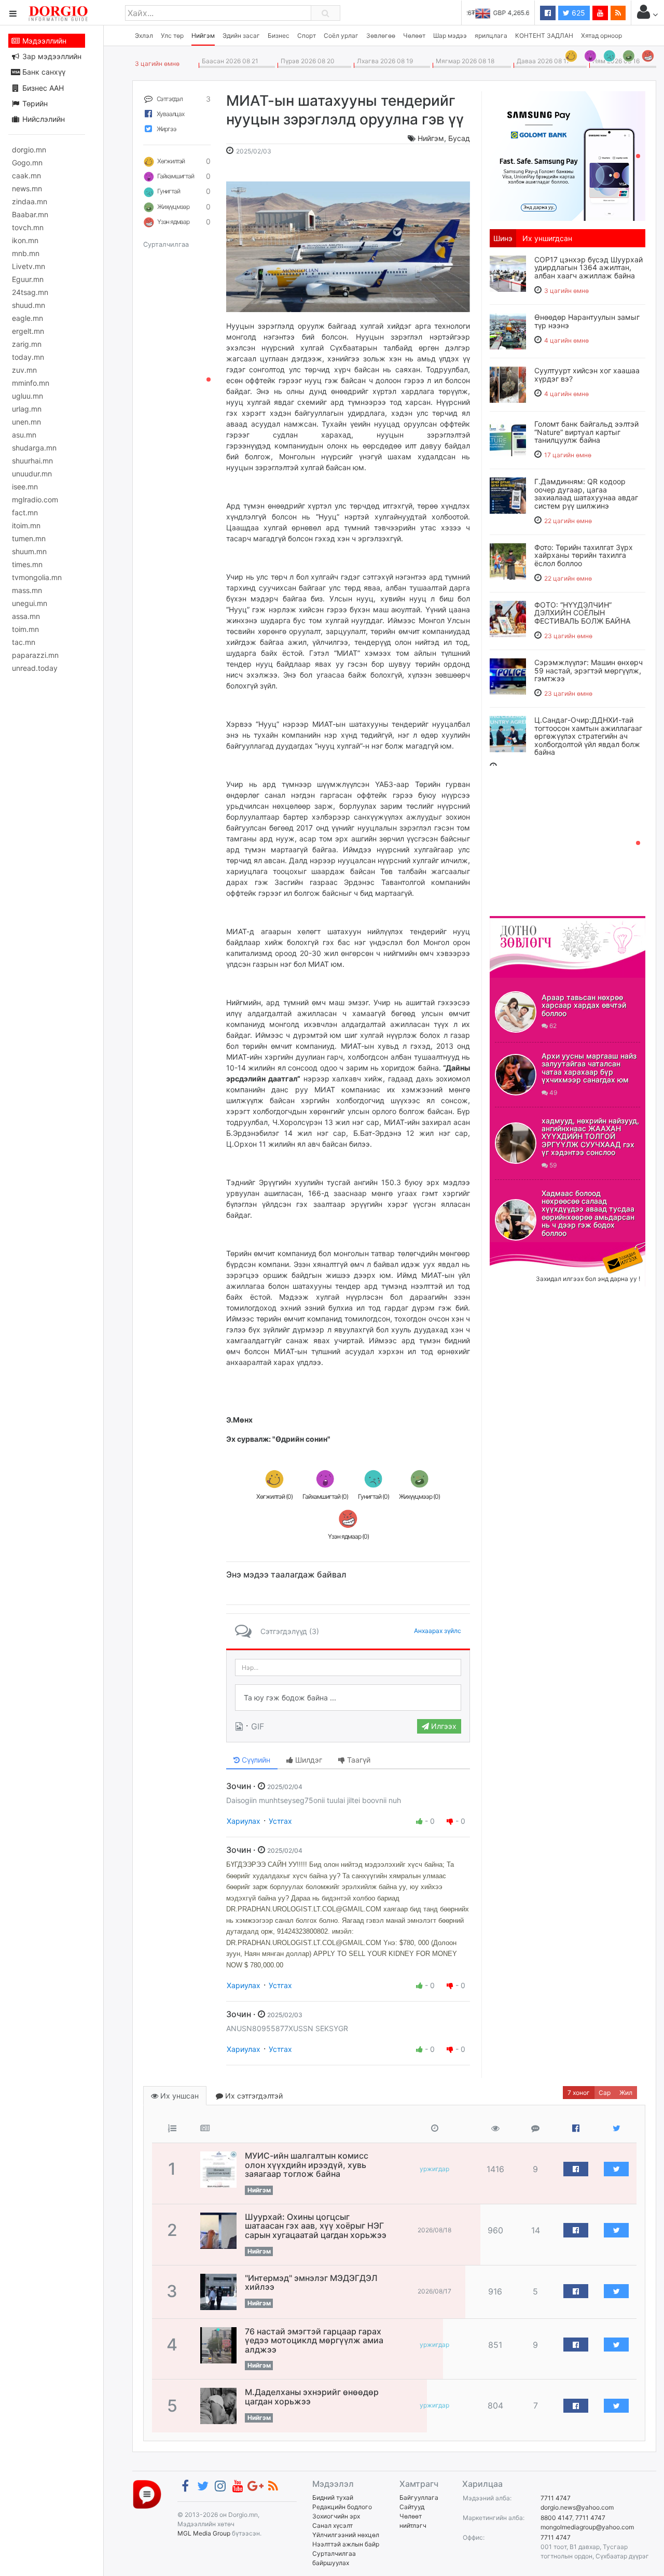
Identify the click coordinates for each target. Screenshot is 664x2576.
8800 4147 (556, 2518)
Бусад (459, 138)
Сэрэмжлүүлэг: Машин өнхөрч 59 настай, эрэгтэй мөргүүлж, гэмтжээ (589, 670)
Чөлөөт (414, 36)
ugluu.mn (27, 396)
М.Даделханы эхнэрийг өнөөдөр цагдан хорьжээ (312, 2397)
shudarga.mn (34, 448)
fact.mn (25, 512)
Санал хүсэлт (333, 2525)
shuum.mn (29, 551)
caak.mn (26, 175)
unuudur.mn (32, 474)
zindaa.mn (30, 201)
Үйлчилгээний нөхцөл (346, 2535)
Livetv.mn (29, 266)
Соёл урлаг (341, 36)
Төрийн (34, 103)
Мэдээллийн (43, 41)
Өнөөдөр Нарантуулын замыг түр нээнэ (587, 321)
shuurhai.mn (32, 461)
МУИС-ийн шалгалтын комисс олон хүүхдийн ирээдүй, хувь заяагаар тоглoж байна (307, 2165)
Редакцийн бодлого (342, 2507)
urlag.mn (27, 409)
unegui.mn (30, 603)
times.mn (27, 564)
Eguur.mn (28, 279)
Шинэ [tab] (503, 238)
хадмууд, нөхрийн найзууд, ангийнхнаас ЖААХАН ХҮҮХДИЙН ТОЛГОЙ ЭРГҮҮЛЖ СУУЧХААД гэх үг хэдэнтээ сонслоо (590, 1137)
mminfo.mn (31, 383)
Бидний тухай (333, 2497)
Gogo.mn (27, 163)
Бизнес (279, 36)
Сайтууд (412, 2507)
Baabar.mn (30, 214)
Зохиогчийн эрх (336, 2516)
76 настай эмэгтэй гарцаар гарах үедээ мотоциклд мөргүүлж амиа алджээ (314, 2340)
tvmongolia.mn (37, 577)
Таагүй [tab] (358, 1760)
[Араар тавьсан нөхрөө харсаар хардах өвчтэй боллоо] (516, 1012)
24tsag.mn (30, 292)
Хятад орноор (601, 36)
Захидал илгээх (522, 1248)
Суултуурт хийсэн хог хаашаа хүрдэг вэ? (587, 374)
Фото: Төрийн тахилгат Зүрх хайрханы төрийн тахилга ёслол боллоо (584, 555)
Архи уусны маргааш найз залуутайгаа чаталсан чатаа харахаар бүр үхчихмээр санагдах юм (589, 1068)
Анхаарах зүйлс (438, 1631)
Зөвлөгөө (381, 36)
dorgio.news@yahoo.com (577, 2507)
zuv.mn (24, 370)
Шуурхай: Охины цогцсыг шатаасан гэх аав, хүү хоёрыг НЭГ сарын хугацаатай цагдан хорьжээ (316, 2226)
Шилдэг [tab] (308, 1760)
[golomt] (568, 155)
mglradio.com (35, 499)
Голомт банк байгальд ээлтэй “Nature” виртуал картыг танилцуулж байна (586, 432)
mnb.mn (26, 253)
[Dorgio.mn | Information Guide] (147, 2494)
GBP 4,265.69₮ (507, 13)
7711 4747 (556, 2498)
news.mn (27, 188)
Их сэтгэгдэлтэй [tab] (253, 2096)
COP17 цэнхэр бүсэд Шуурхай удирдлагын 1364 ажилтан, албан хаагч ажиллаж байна (589, 268)
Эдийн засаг (241, 36)
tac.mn (24, 642)
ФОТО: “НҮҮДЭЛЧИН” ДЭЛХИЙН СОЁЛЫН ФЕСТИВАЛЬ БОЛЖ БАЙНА (582, 613)
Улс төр (172, 36)
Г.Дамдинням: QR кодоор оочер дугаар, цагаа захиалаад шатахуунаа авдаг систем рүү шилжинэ (586, 493)
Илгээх (443, 1726)
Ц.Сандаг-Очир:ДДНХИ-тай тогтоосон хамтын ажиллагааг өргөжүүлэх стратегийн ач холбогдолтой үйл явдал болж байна (588, 736)
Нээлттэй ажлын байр (346, 2544)
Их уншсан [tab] (178, 2096)
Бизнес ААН (42, 88)
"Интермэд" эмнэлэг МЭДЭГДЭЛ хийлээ (311, 2283)
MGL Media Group (204, 2533)
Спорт (307, 36)
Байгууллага (419, 2497)
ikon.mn (25, 240)
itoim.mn (26, 525)
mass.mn (27, 590)
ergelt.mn (28, 331)
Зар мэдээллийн (51, 56)
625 (577, 13)
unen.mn (26, 422)
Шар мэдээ (450, 36)
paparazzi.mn (35, 655)
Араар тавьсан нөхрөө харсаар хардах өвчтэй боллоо (584, 1005)
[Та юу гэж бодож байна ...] (348, 1698)
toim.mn (25, 629)
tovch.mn (28, 227)
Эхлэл (144, 36)
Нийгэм (203, 36)
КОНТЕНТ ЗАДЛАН (544, 36)
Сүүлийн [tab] (255, 1760)
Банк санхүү (43, 72)
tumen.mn (29, 538)
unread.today (35, 668)
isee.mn (25, 487)
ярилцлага (491, 36)
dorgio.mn (29, 150)
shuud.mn (29, 305)
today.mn (28, 357)
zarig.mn (27, 344)
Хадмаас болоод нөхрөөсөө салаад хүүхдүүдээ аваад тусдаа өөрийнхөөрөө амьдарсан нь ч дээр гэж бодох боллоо (588, 1213)
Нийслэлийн (43, 119)
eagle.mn (27, 318)
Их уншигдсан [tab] (547, 238)
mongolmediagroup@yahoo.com (587, 2527)
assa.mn (26, 616)
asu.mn (24, 435)
